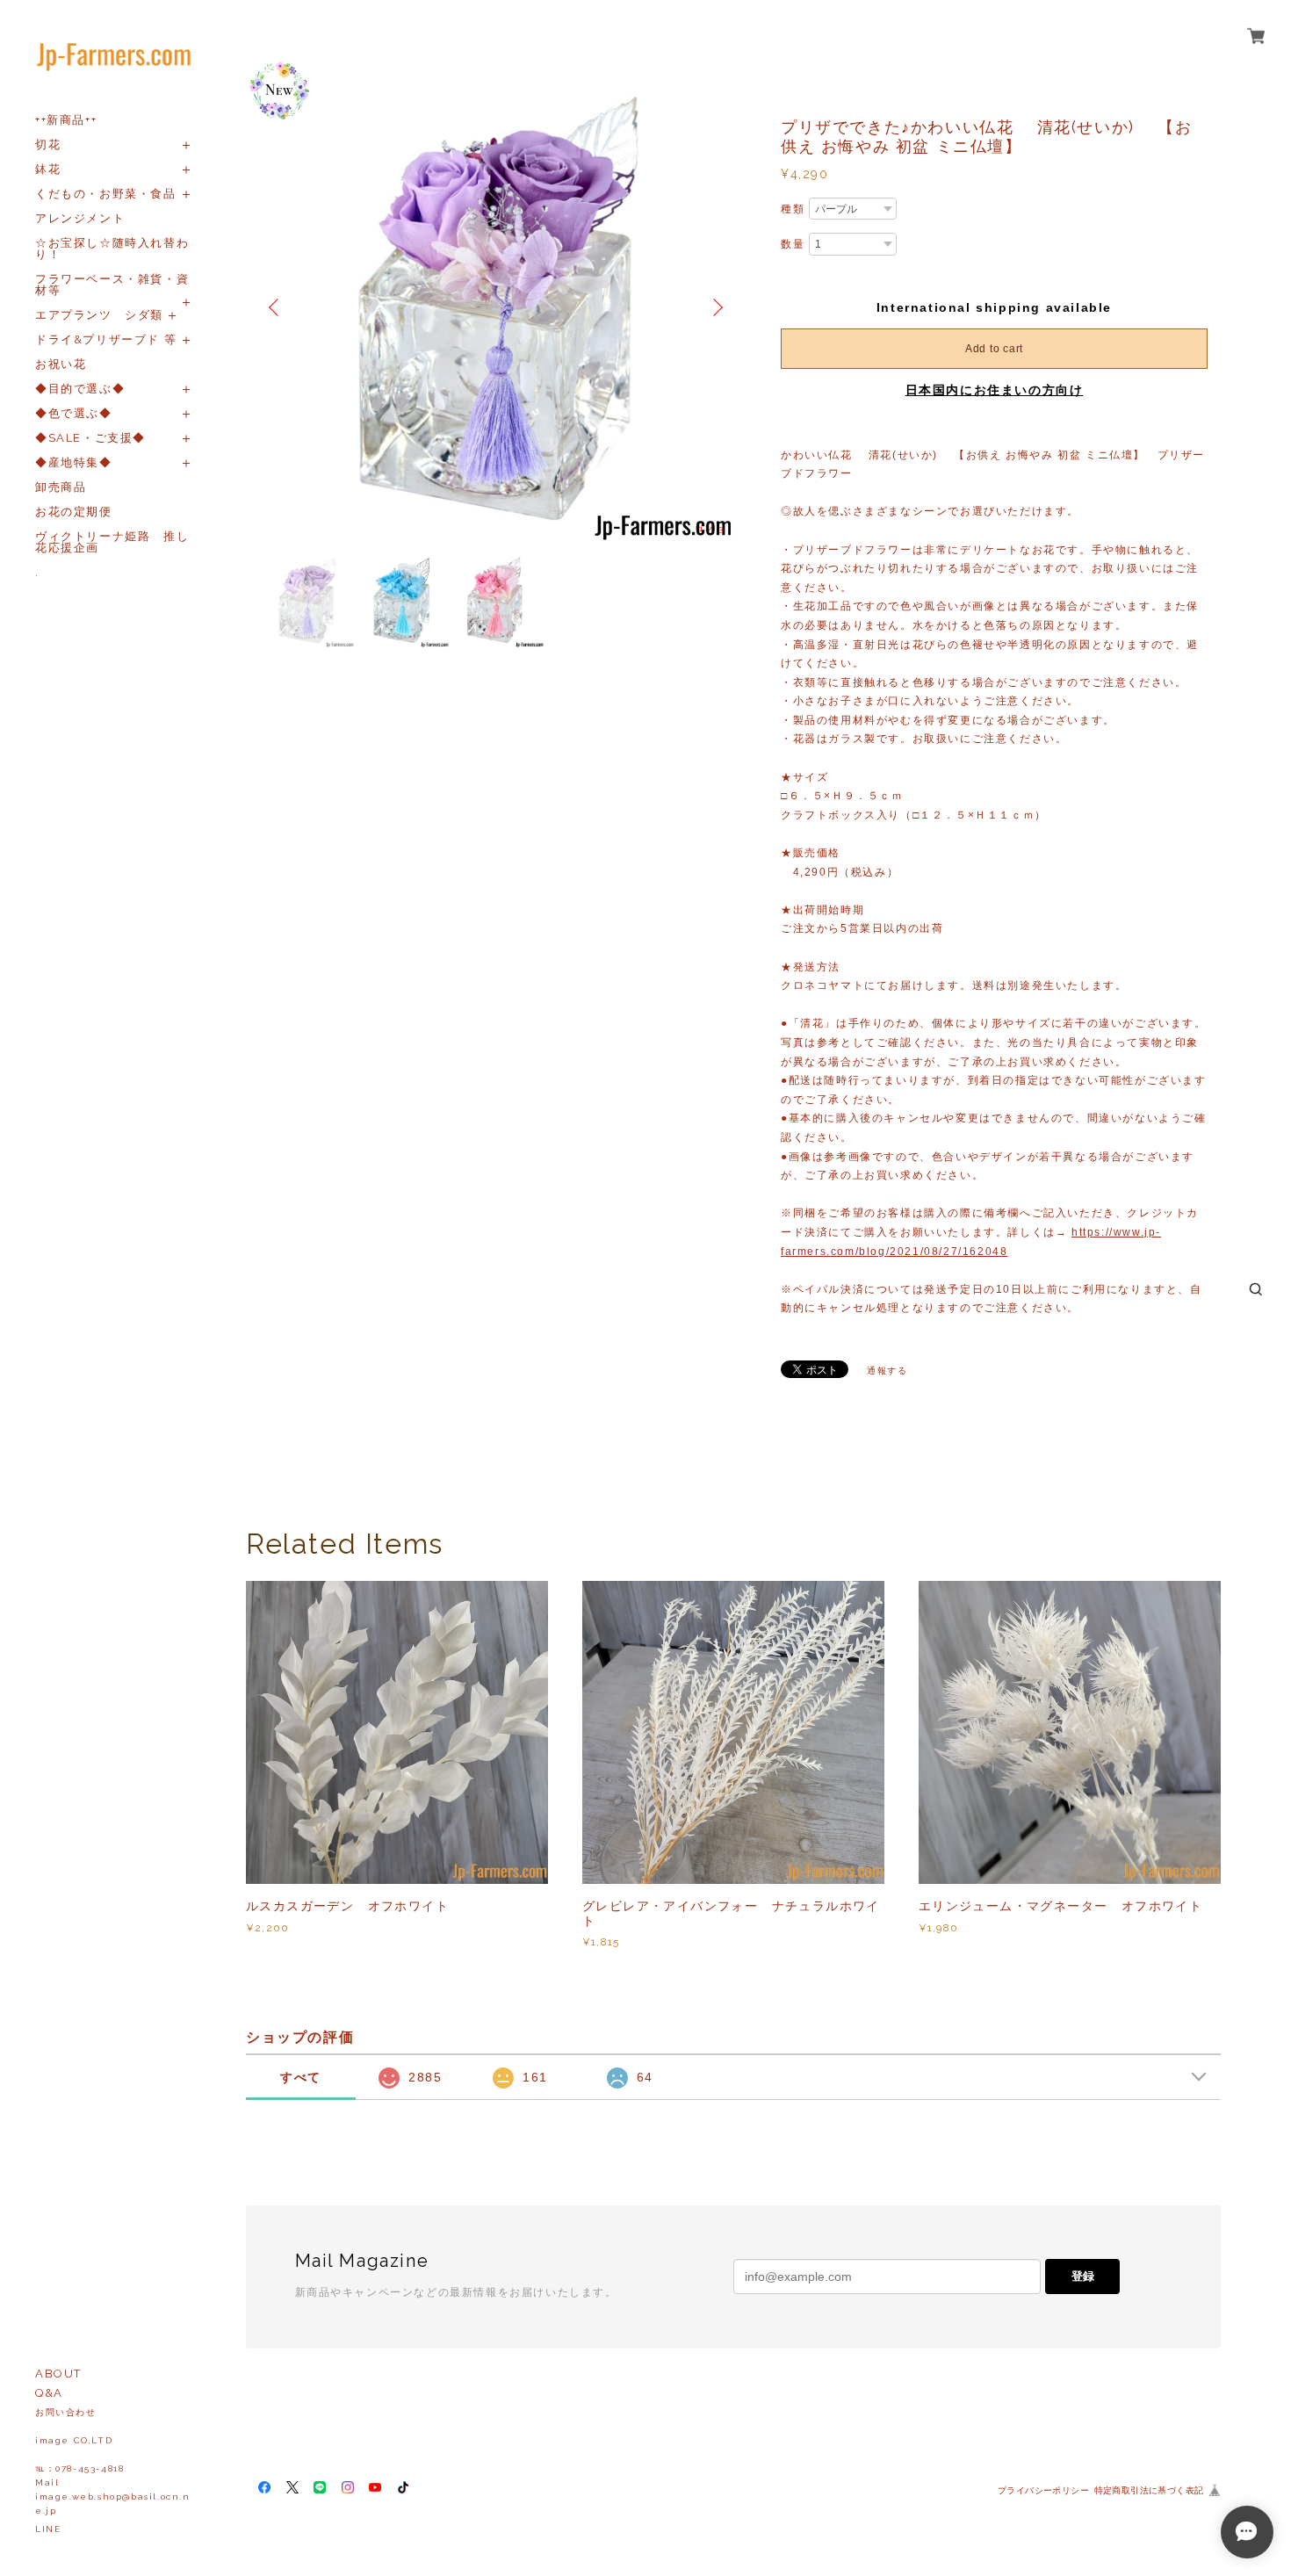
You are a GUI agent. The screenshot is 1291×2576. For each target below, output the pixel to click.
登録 (1083, 2276)
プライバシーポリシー (1043, 2490)
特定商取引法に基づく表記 (1149, 2490)
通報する (887, 1371)
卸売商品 (61, 487)
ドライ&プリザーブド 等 (106, 339)
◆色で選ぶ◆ (74, 413)
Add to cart (994, 349)
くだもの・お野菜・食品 (106, 194)
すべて (301, 2077)
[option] (496, 307)
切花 (48, 144)
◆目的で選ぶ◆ (80, 389)
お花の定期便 (74, 512)
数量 (793, 244)
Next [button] (716, 307)
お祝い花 (61, 364)
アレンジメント (80, 218)
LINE (48, 2529)
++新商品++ (66, 120)
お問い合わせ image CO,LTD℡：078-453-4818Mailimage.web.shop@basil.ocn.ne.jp (113, 2461)
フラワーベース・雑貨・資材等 (112, 285)
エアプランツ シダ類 (99, 315)
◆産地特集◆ (74, 462)
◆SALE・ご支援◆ (90, 438)
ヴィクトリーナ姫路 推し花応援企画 (112, 542)
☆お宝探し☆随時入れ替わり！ (112, 249)
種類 (793, 209)
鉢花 (48, 169)
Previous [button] (277, 307)
